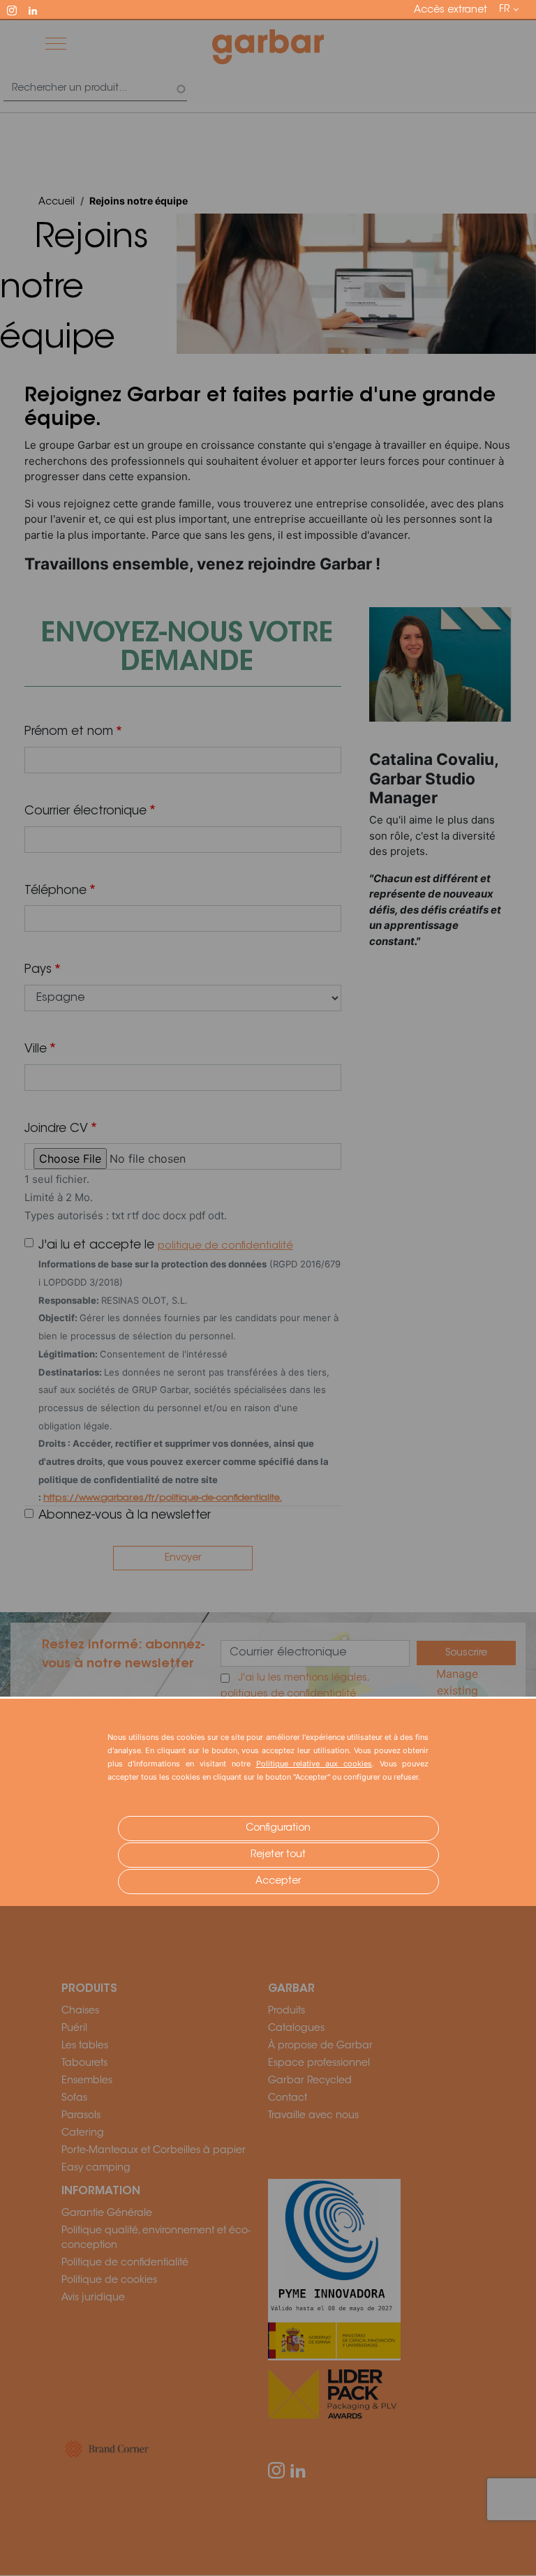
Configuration (278, 1829)
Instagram (18, 9)
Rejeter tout (278, 1855)
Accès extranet (451, 10)
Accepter (278, 1882)
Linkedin (39, 9)
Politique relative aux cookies (314, 1764)
